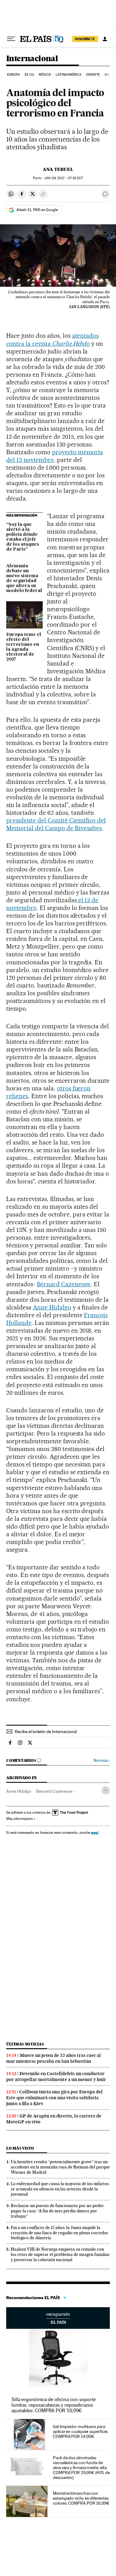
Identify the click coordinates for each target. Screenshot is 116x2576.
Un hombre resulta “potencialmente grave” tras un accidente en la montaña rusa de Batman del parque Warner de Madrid (60, 2167)
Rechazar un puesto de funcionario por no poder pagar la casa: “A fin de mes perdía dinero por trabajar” (57, 2211)
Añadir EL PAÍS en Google (37, 210)
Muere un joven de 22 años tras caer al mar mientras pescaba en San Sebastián (54, 2058)
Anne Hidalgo (52, 1307)
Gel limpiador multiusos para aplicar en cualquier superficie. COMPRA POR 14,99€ (80, 2431)
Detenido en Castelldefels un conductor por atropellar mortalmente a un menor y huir (56, 2077)
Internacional (32, 59)
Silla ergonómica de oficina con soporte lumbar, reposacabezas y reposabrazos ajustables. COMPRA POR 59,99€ (54, 2405)
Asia (108, 75)
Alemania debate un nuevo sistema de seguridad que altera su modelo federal (24, 578)
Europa (14, 75)
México (45, 75)
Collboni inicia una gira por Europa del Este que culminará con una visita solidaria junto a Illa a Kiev (54, 2098)
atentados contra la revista (52, 339)
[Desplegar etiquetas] (106, 1790)
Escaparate (58, 2318)
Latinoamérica (69, 75)
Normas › (102, 1760)
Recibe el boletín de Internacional (46, 1732)
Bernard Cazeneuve (64, 1284)
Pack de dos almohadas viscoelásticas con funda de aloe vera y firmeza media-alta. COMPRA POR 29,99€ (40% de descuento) (81, 2468)
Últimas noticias (25, 2044)
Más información (19, 1819)
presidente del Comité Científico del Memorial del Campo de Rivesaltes (56, 824)
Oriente (93, 75)
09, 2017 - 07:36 (63, 178)
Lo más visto (20, 2148)
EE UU (29, 75)
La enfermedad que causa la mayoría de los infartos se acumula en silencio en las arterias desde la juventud (60, 2189)
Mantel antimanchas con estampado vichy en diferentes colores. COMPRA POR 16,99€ (81, 2498)
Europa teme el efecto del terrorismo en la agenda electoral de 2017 (24, 647)
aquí (95, 1832)
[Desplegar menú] (11, 39)
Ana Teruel (58, 169)
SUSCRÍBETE (85, 39)
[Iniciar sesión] (105, 39)
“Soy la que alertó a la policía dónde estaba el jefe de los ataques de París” (23, 537)
